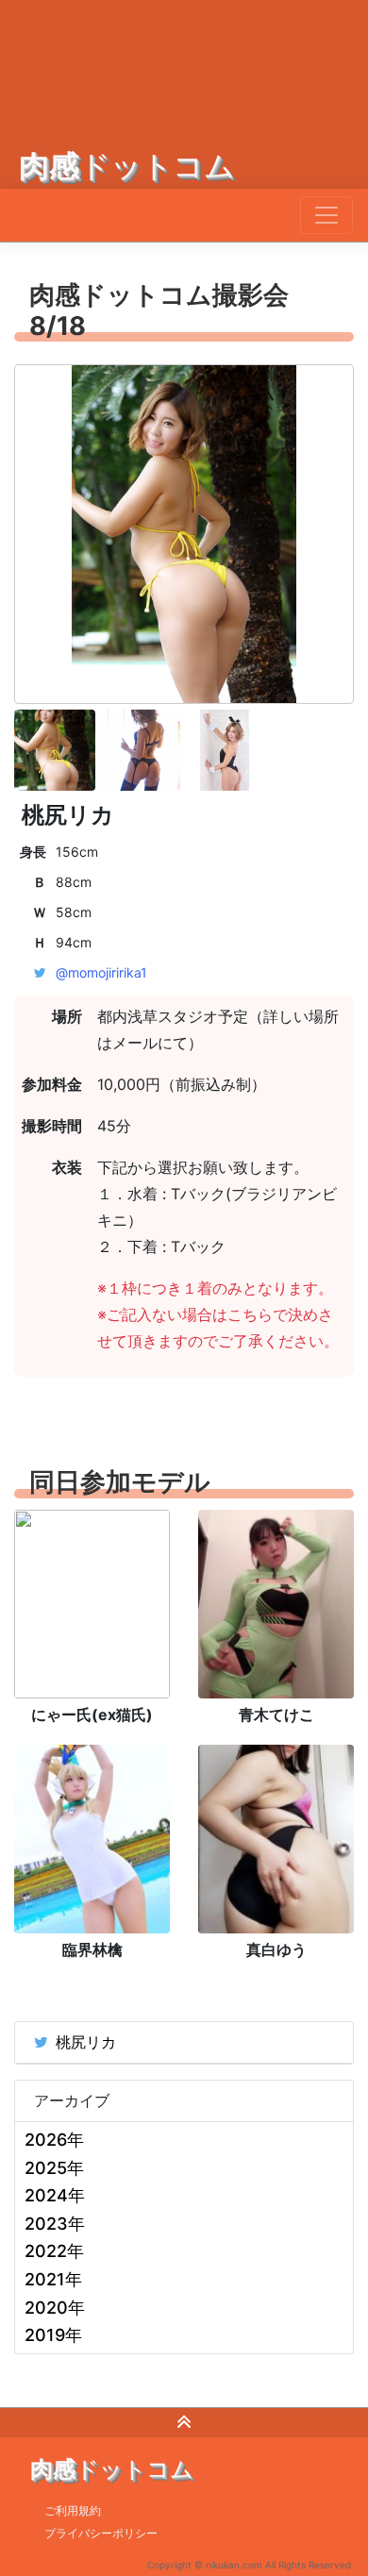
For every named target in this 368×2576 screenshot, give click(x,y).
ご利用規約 (73, 2510)
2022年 (54, 2251)
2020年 (55, 2308)
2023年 (55, 2224)
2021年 (53, 2279)
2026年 (54, 2140)
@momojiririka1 (101, 972)
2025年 (54, 2168)
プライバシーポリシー (101, 2533)
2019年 (53, 2335)
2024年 (55, 2195)
